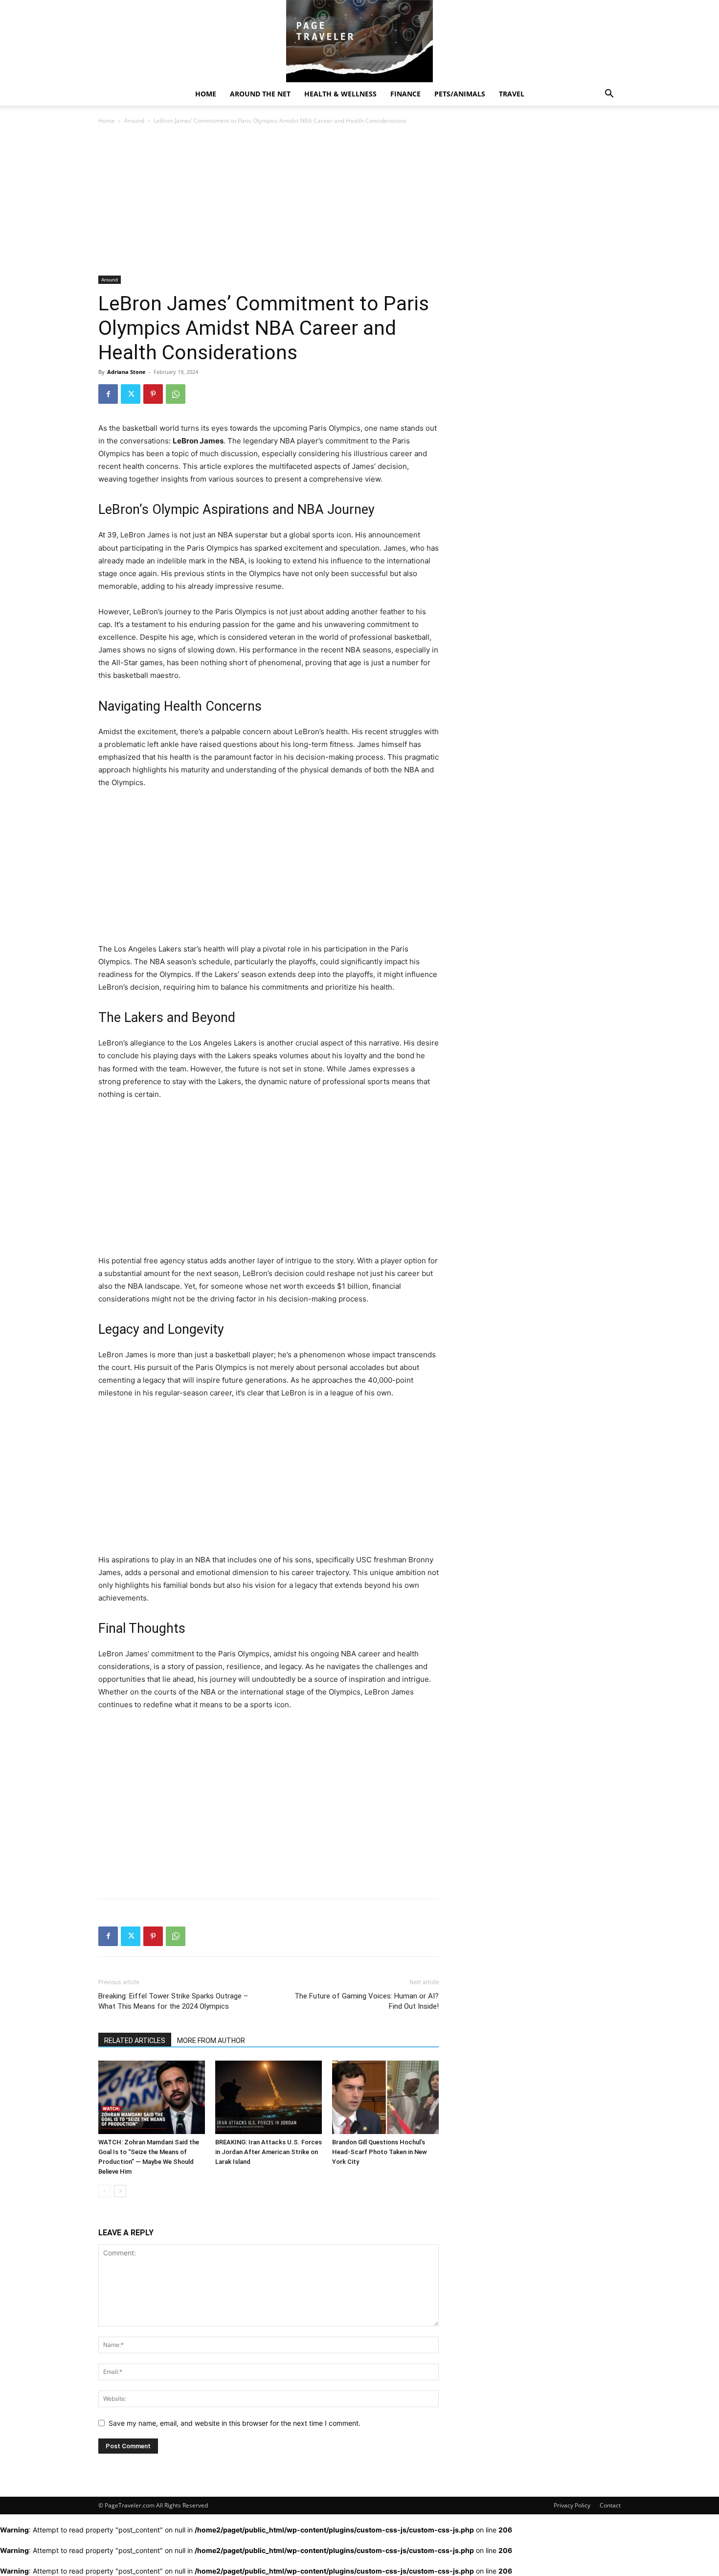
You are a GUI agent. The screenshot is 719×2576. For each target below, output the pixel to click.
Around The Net (260, 94)
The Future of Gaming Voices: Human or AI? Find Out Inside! (367, 2001)
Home (206, 94)
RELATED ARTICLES (135, 2041)
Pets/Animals (460, 94)
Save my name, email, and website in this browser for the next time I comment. (235, 2423)
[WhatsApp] (176, 394)
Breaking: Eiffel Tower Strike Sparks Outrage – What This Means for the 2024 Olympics (173, 2001)
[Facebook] (108, 394)
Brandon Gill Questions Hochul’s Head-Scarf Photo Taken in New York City (380, 2152)
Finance (405, 94)
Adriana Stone (126, 372)
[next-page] (120, 2191)
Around (134, 121)
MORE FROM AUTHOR (211, 2041)
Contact (610, 2505)
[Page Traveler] (359, 41)
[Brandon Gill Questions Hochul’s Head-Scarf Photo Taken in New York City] (385, 2097)
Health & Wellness (340, 94)
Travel (512, 94)
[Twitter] (131, 394)
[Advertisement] (269, 203)
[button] (609, 95)
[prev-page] (104, 2191)
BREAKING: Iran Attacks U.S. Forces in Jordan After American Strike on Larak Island (269, 2152)
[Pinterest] (153, 394)
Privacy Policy (572, 2505)
